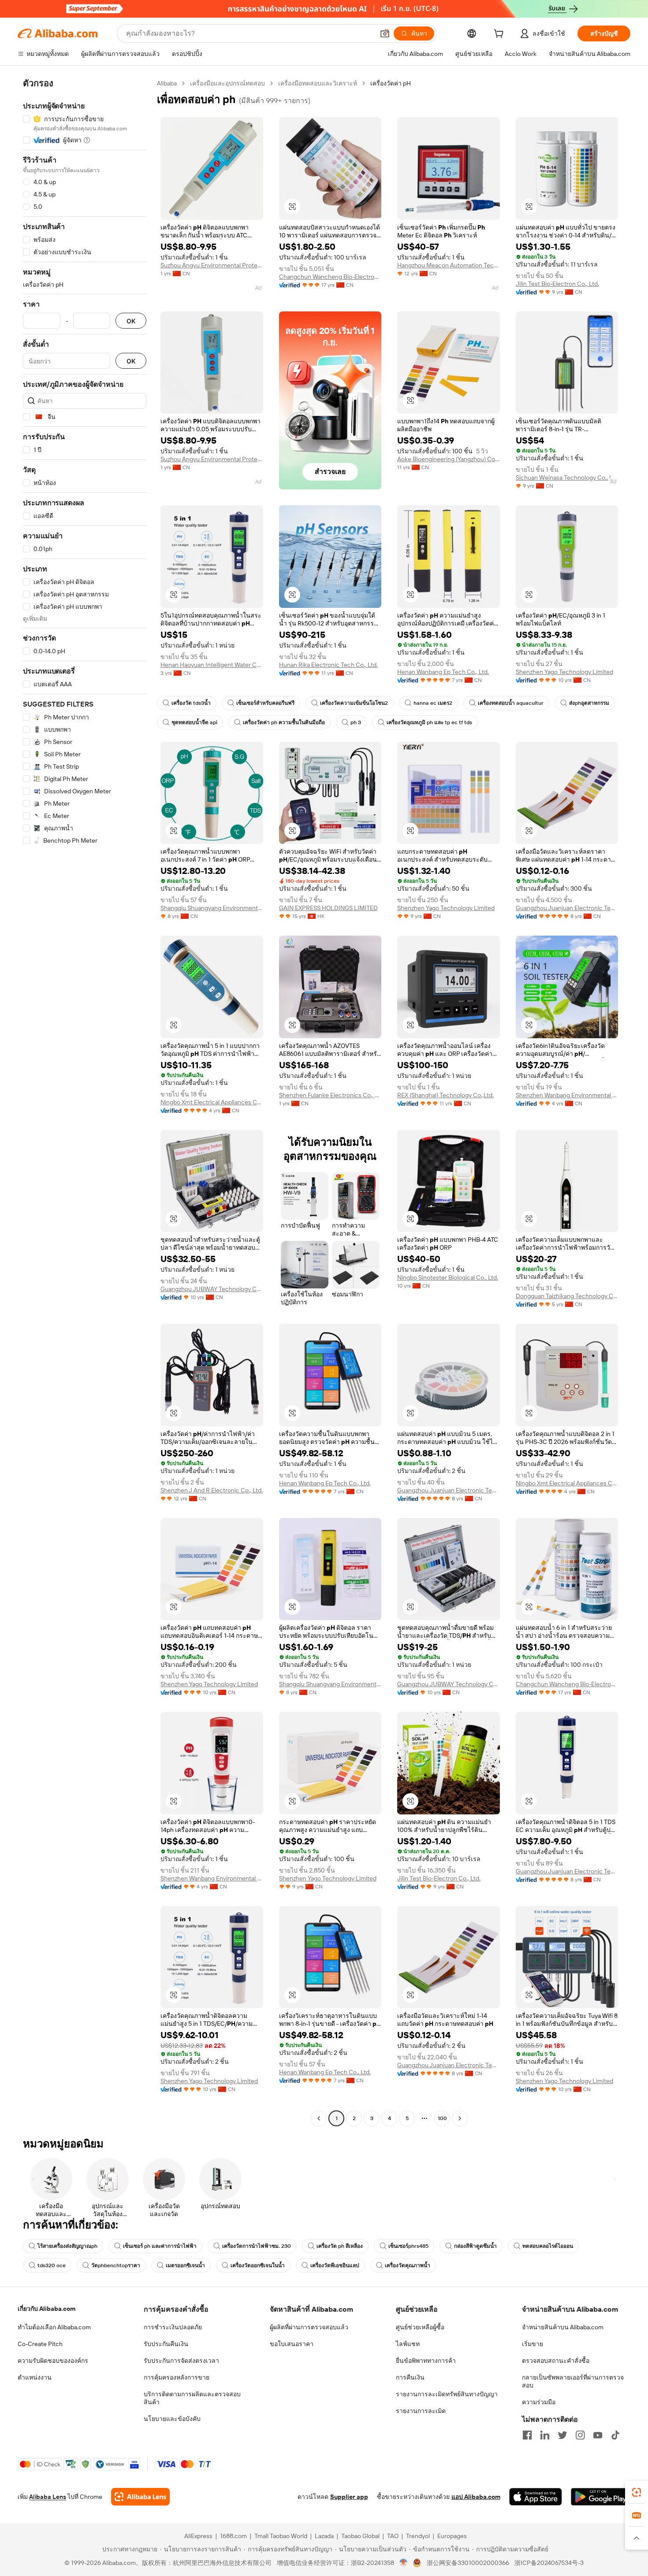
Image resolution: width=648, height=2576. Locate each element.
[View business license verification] (404, 2563)
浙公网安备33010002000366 (468, 2563)
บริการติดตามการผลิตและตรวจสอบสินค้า (192, 2398)
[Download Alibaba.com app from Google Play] (601, 2497)
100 (442, 2118)
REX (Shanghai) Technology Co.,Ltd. (445, 1095)
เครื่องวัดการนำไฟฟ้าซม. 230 (257, 2246)
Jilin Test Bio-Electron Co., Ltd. (557, 284)
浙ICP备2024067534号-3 (549, 2563)
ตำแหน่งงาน (35, 2377)
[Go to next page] (460, 2118)
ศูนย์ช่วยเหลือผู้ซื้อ (420, 2327)
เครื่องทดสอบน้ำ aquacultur (511, 703)
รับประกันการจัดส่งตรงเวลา (181, 2361)
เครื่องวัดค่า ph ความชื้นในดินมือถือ (284, 722)
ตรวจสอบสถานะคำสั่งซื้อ (556, 2361)
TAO (393, 2536)
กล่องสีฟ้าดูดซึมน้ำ (475, 2246)
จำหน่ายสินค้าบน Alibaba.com (563, 2327)
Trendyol (418, 2536)
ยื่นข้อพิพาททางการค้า (426, 2361)
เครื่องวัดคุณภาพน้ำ (408, 2265)
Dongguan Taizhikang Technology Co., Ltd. (567, 1296)
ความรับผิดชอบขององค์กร (53, 2361)
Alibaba (167, 83)
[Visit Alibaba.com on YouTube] (598, 2435)
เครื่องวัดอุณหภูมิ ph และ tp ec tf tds (429, 722)
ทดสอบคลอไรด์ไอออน (548, 2246)
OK (131, 321)
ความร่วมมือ (539, 2402)
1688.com (233, 2536)
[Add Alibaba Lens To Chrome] (140, 2497)
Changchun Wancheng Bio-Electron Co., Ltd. (330, 277)
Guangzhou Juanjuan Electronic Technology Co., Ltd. (567, 908)
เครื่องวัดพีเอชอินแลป (335, 2265)
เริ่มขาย (533, 2344)
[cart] (500, 35)
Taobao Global (360, 2536)
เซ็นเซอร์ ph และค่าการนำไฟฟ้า (160, 2246)
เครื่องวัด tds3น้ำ (191, 703)
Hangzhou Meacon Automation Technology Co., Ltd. (449, 265)
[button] (385, 33)
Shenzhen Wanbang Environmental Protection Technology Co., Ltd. (567, 1095)
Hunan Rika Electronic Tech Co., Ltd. (328, 665)
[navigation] (85, 1102)
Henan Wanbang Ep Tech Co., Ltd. (443, 672)
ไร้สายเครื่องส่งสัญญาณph (67, 2246)
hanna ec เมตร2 (433, 703)
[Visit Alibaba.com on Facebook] (527, 2435)
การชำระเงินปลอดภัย (173, 2327)
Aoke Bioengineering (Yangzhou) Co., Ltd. (449, 459)
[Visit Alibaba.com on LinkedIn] (545, 2435)
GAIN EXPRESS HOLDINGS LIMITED (328, 908)
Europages (452, 2536)
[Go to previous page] (319, 2118)
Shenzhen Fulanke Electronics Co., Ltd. (330, 1095)
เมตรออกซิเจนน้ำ (185, 2265)
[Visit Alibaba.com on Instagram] (580, 2435)
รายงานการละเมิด (421, 2411)
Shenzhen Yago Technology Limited (564, 672)
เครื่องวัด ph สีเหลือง (340, 2246)
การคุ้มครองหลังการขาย (177, 2377)
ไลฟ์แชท (408, 2344)
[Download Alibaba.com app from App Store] (536, 2497)
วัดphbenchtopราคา (116, 2265)
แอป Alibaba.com (476, 2497)
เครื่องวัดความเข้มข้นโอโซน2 (354, 703)
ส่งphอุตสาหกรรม (589, 703)
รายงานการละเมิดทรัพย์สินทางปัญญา (447, 2394)
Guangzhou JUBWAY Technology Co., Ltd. (212, 1289)
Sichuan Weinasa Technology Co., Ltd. (567, 477)
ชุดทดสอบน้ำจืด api (194, 722)
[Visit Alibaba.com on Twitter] (562, 2435)
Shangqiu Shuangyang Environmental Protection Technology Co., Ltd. (212, 908)
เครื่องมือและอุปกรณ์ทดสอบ (227, 83)
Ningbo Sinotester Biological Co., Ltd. (448, 1277)
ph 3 (356, 722)
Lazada (324, 2536)
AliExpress (198, 2536)
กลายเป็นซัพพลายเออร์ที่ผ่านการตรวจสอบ (573, 2381)
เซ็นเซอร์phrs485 (408, 2246)
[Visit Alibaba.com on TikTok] (615, 2435)
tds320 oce (52, 2265)
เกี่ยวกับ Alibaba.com (47, 2309)
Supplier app (349, 2497)
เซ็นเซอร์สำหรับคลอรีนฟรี (265, 703)
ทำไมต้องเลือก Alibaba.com (54, 2327)
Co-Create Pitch (40, 2344)
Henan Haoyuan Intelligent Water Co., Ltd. (212, 665)
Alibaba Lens (48, 2497)
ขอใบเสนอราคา (292, 2344)
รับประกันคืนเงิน (166, 2344)
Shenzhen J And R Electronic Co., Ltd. (212, 1490)
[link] (637, 2492)
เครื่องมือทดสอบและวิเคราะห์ (318, 83)
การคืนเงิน (410, 2377)
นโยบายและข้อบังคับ (172, 2419)
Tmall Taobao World (281, 2536)
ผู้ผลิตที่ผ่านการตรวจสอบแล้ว (309, 2327)
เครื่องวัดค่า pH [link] (391, 83)
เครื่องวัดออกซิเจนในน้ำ (258, 2265)
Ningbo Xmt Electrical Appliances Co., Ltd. (212, 1102)
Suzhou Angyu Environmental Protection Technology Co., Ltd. (212, 265)
